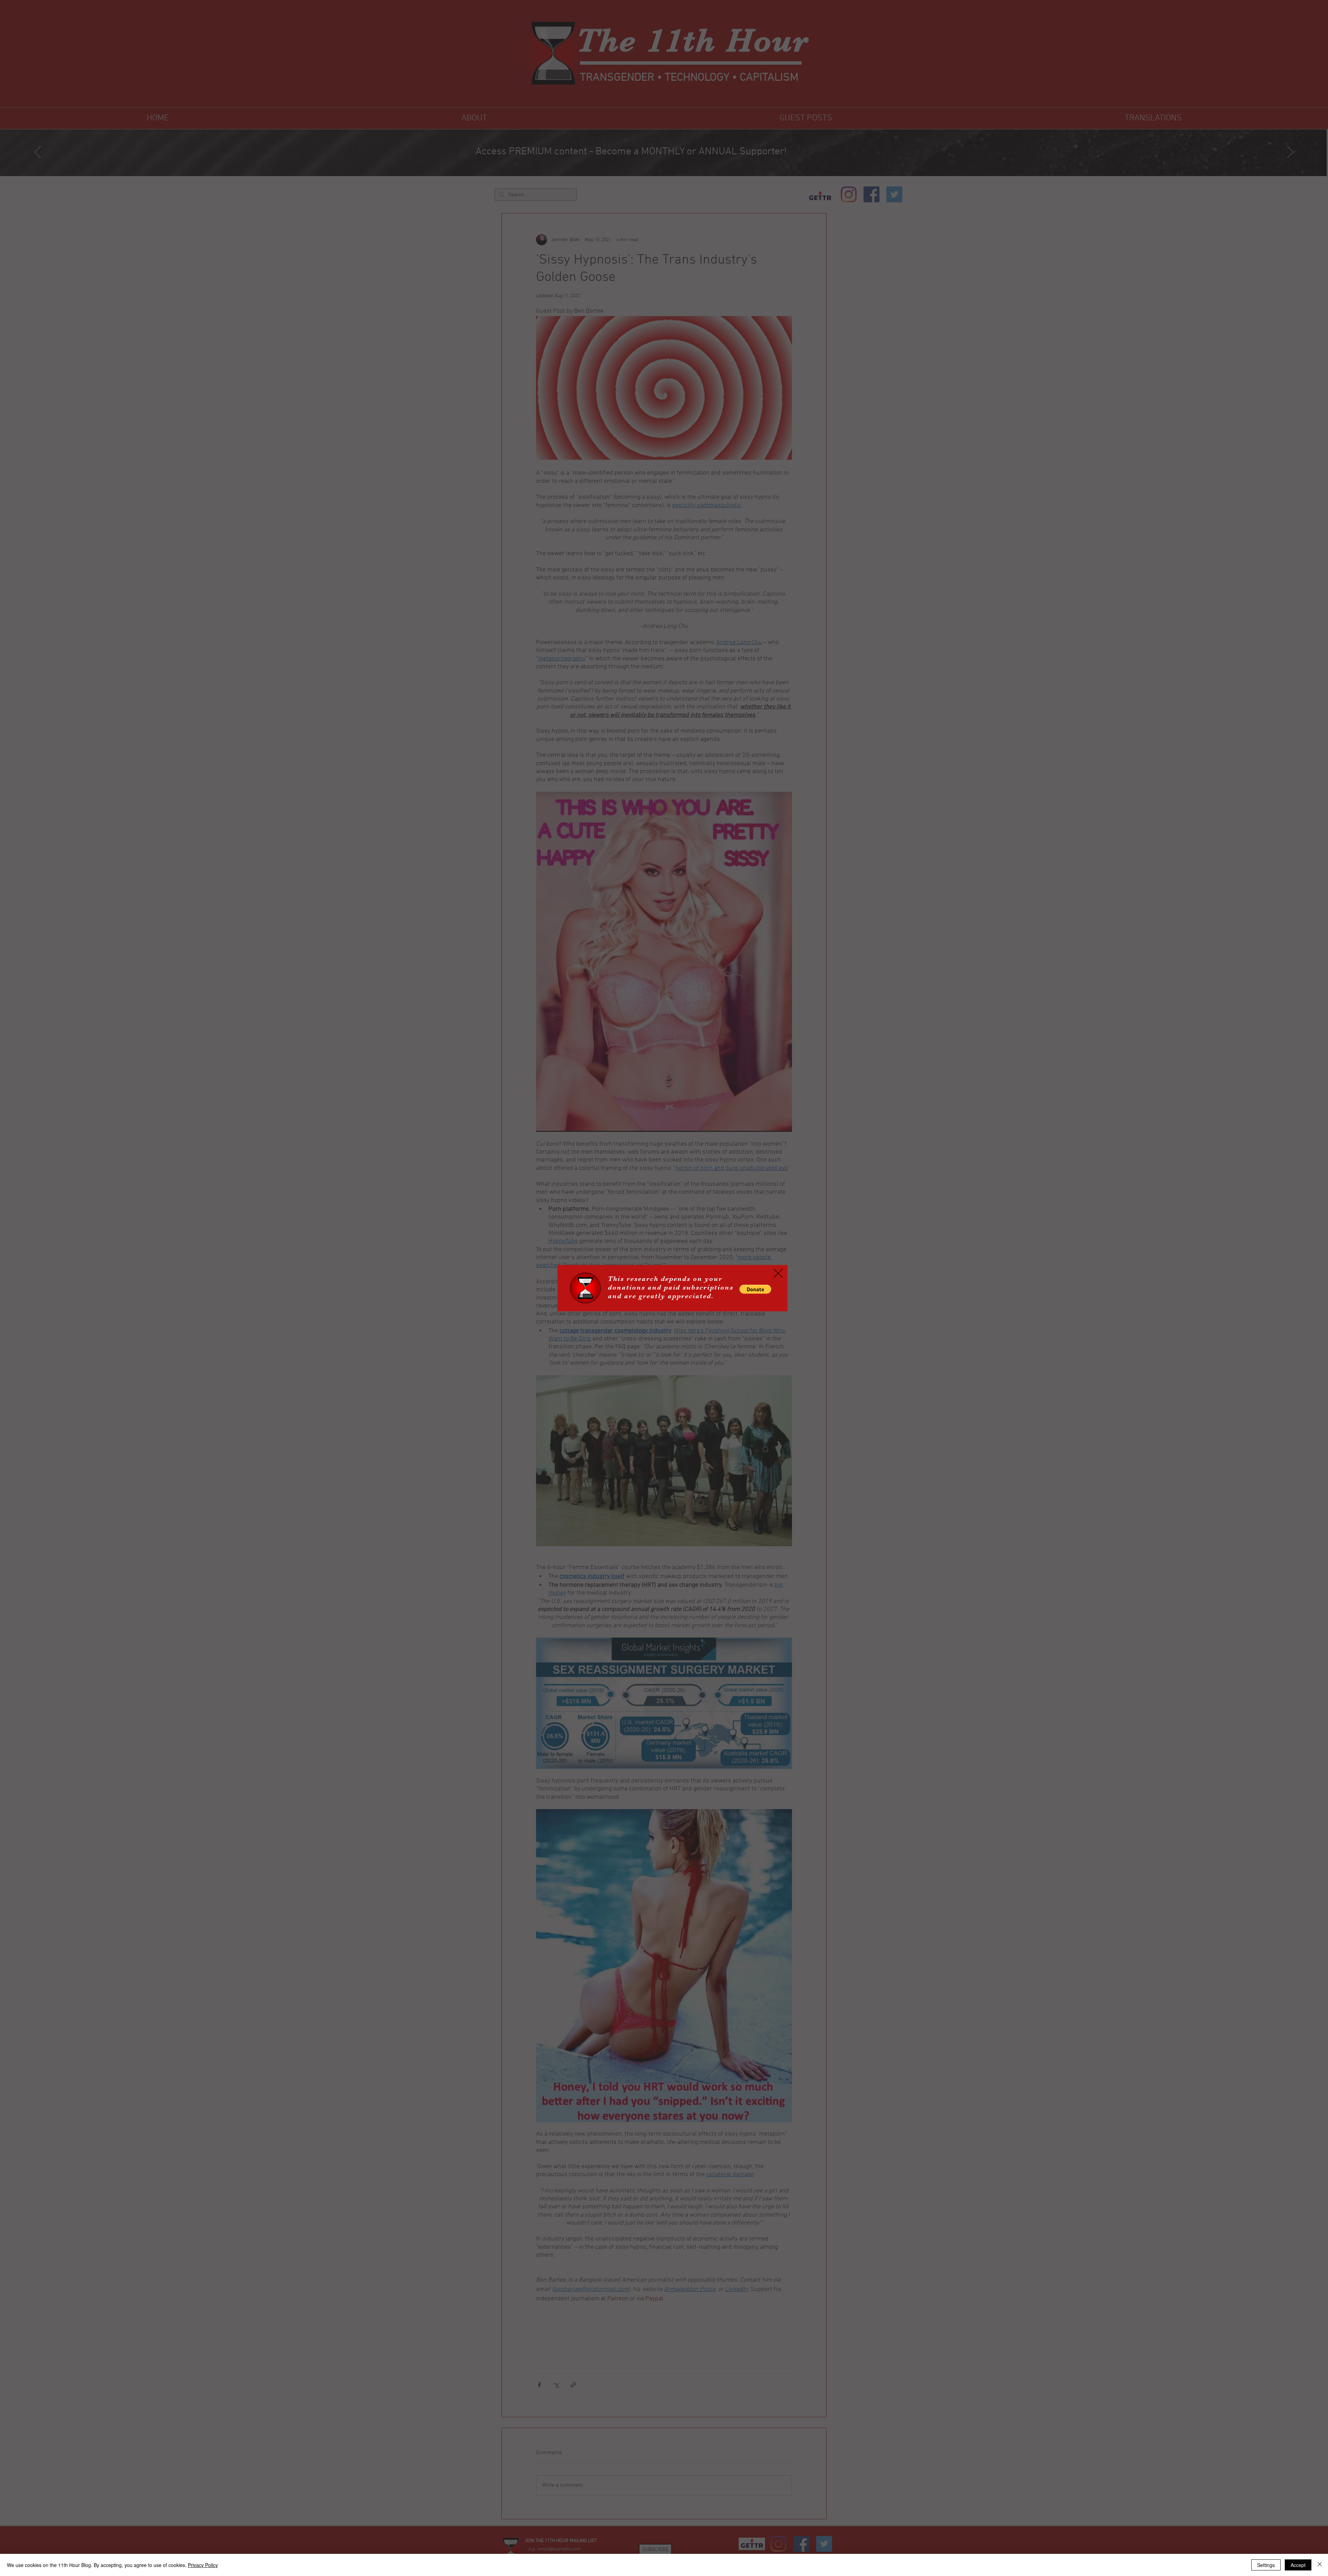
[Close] (1320, 2565)
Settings (1266, 2565)
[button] (755, 1289)
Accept (1298, 2565)
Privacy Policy (203, 2565)
